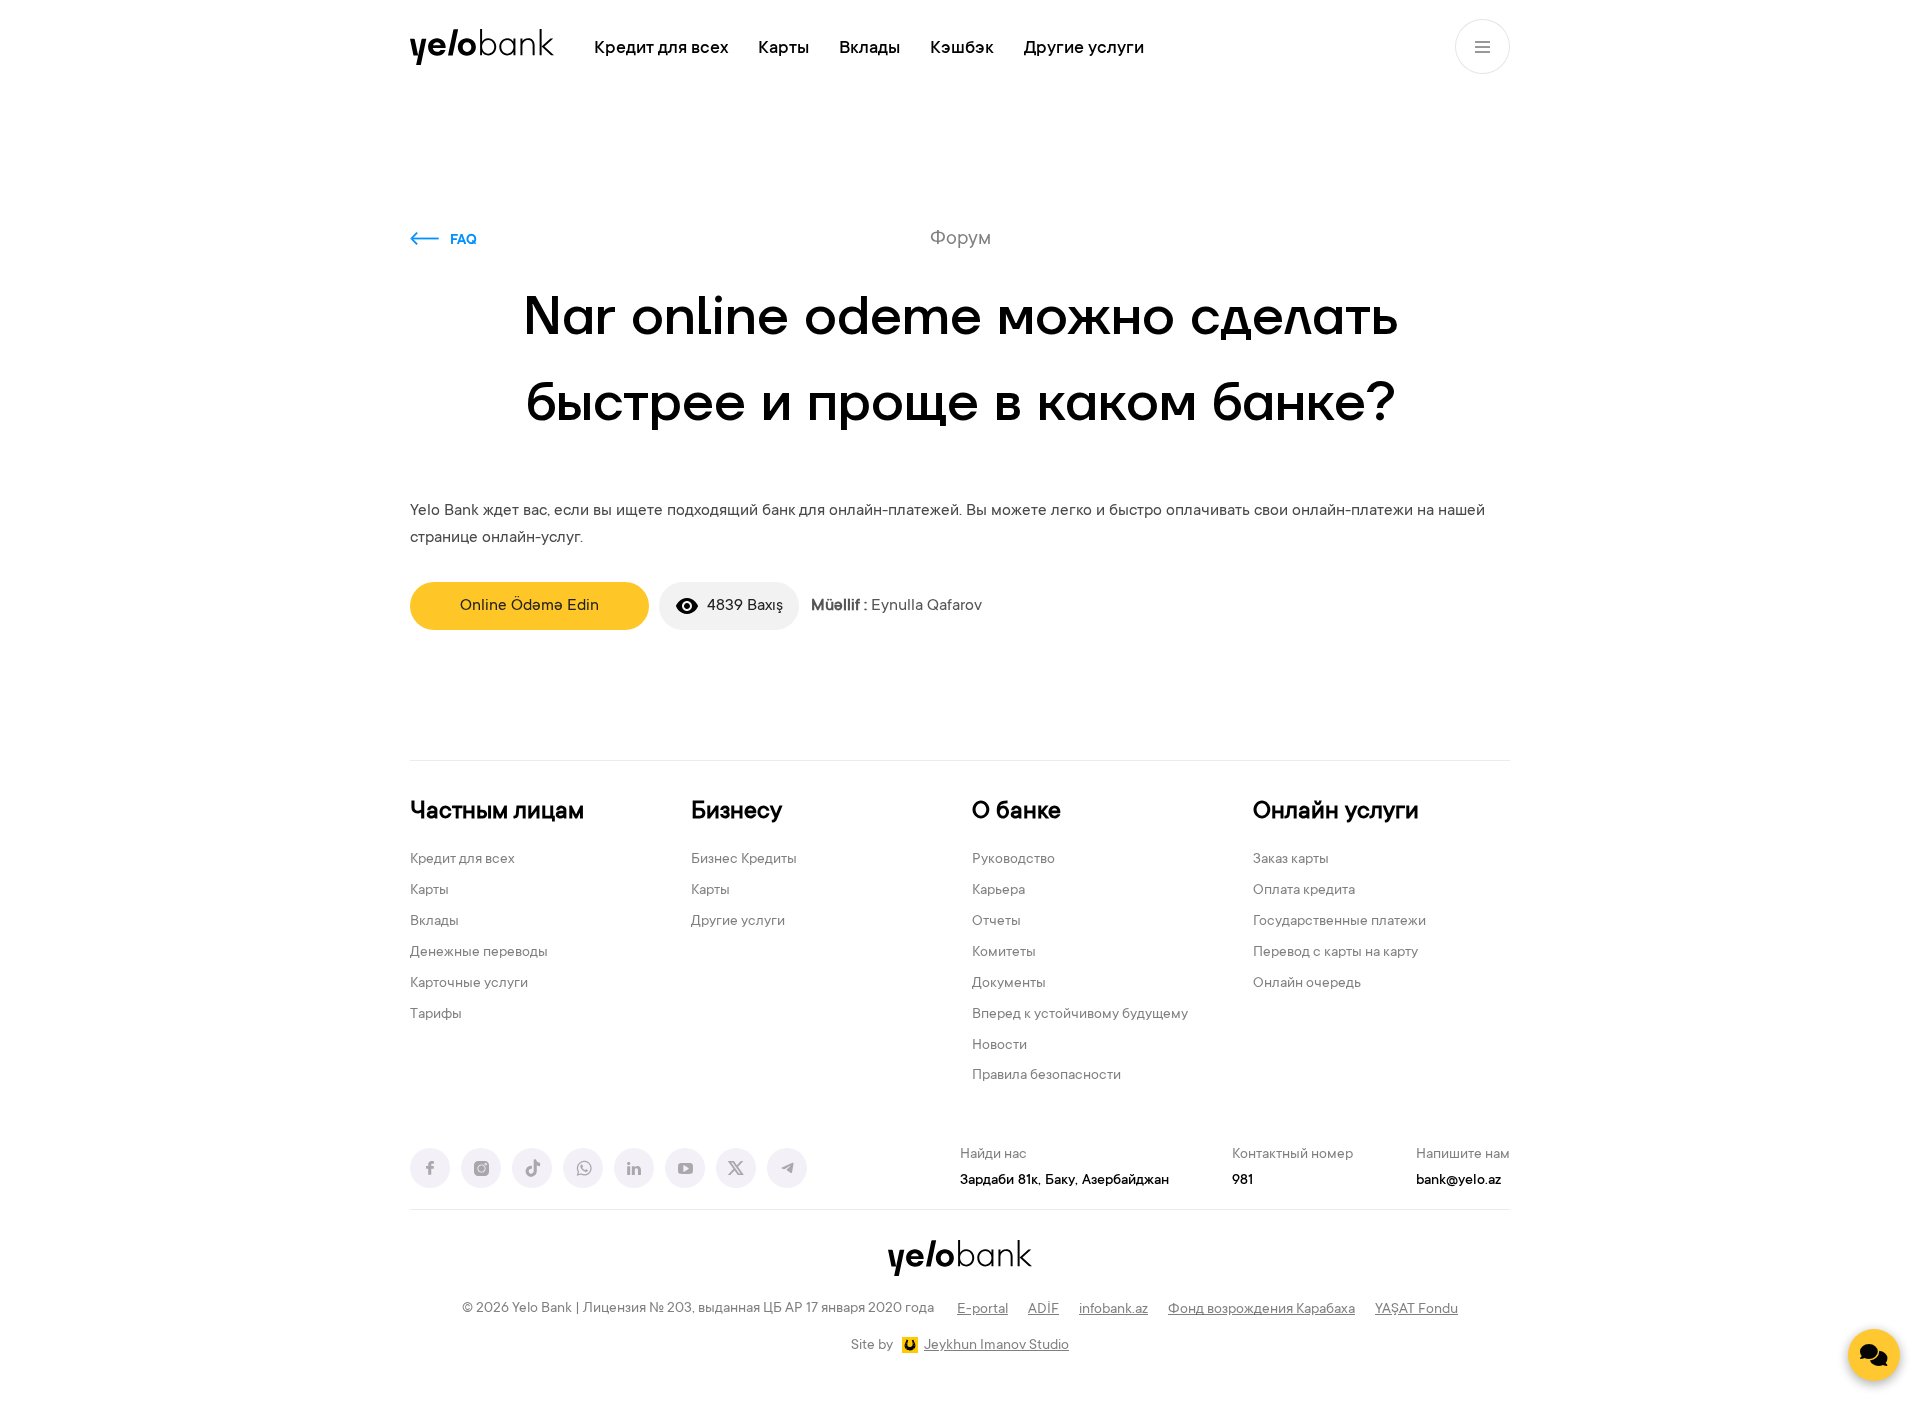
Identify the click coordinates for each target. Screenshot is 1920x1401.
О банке (1016, 812)
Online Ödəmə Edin (529, 606)
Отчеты (996, 922)
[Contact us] (1874, 1355)
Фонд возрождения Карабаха (1261, 1310)
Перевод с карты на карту (1335, 953)
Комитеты (1004, 953)
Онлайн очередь (1307, 984)
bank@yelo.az (1458, 1181)
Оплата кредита (1304, 891)
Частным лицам (497, 812)
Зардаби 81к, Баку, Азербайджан (1064, 1181)
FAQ (463, 241)
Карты (783, 49)
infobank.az (1113, 1310)
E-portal (982, 1310)
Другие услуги (1084, 49)
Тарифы (436, 1015)
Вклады (869, 49)
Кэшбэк (962, 49)
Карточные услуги (469, 984)
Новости (999, 1046)
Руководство (1013, 860)
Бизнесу (736, 812)
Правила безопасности (1046, 1076)
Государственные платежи (1339, 922)
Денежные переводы (479, 953)
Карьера (998, 891)
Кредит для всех (661, 49)
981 (1242, 1181)
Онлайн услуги (1336, 812)
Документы (1009, 984)
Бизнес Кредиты (744, 860)
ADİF (1043, 1310)
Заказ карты (1291, 860)
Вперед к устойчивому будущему (1080, 1015)
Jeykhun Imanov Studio (996, 1346)
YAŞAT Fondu (1416, 1310)
